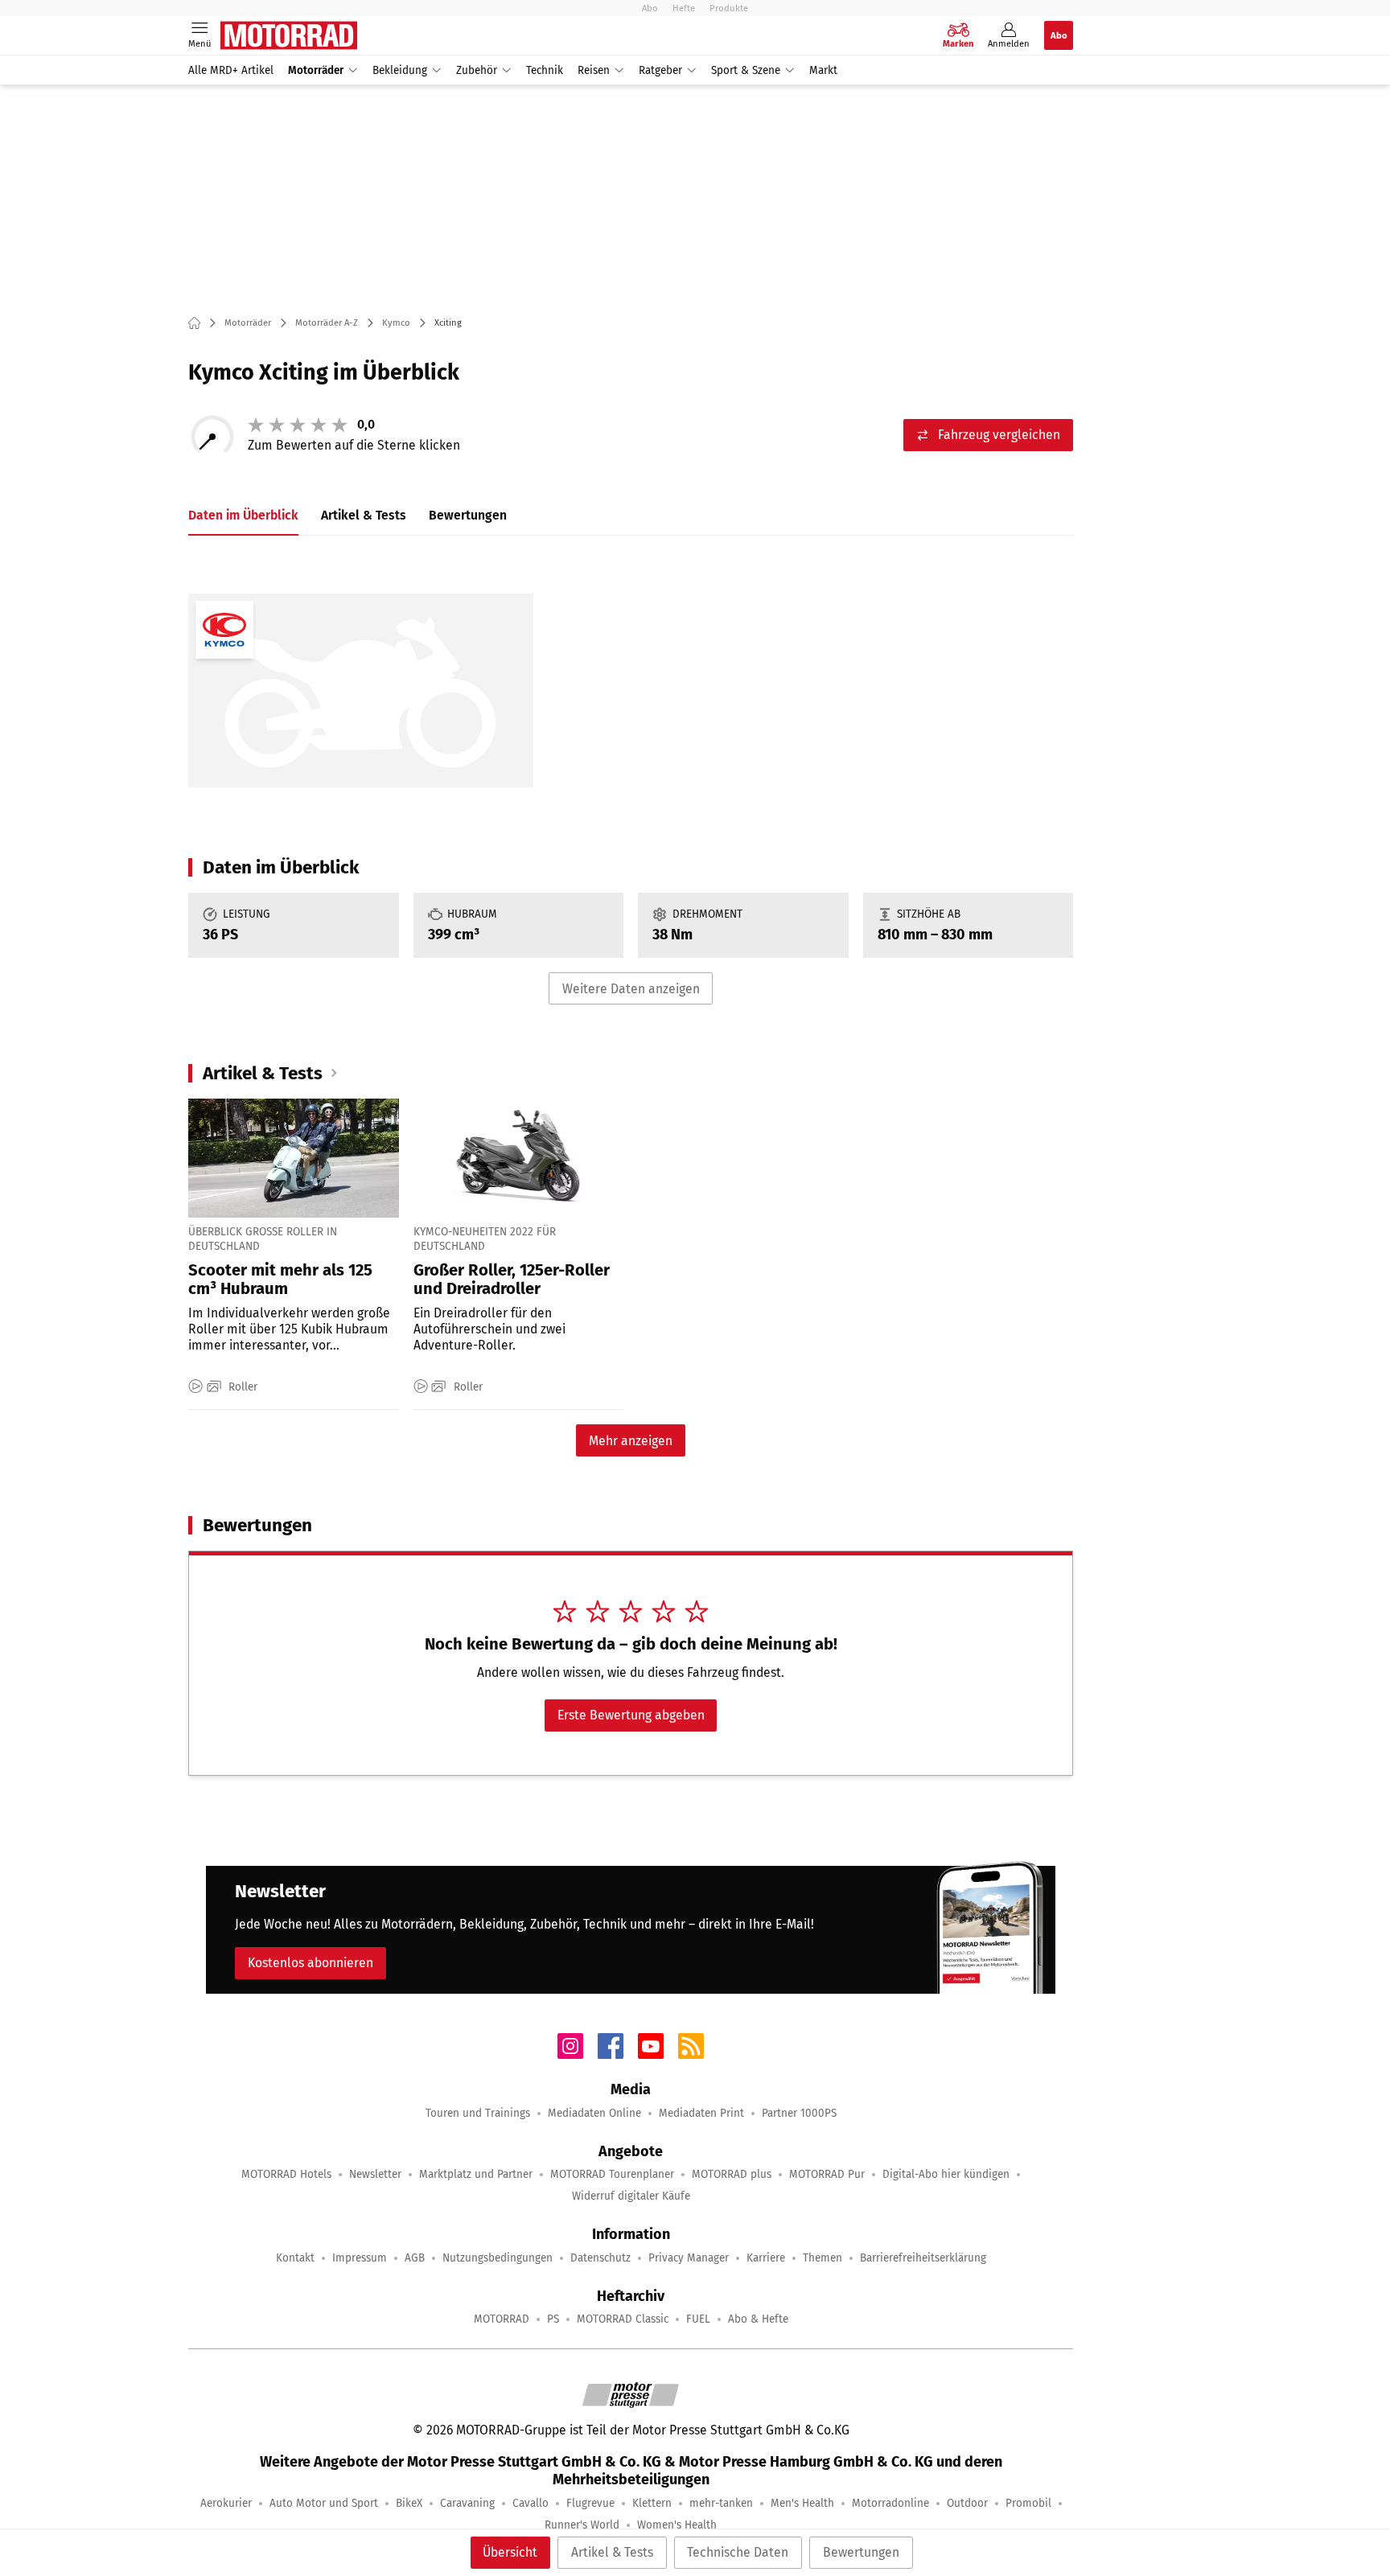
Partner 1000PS (799, 2113)
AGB (415, 2258)
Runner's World (582, 2525)
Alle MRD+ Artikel (231, 70)
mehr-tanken (721, 2503)
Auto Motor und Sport (324, 2503)
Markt (823, 70)
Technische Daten (738, 2552)
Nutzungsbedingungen (498, 2258)
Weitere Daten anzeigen (631, 989)
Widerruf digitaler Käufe (631, 2196)
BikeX (409, 2503)
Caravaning (467, 2503)
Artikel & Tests (612, 2552)
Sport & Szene (746, 70)
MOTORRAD (502, 2319)
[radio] (256, 425)
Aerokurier (226, 2503)
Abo (650, 8)
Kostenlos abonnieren (310, 1963)
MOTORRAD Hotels (286, 2174)
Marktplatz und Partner (476, 2174)
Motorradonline (890, 2503)
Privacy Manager (689, 2258)
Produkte (729, 8)
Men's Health (802, 2503)
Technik (545, 70)
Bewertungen (861, 2552)
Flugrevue (590, 2503)
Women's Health (677, 2525)
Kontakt (295, 2258)
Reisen (594, 70)
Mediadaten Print (701, 2113)
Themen (822, 2258)
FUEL (698, 2319)
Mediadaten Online (594, 2113)
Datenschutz (600, 2258)
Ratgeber (660, 70)
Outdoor (967, 2503)
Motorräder (316, 70)
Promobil (1028, 2503)
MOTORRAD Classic (623, 2319)
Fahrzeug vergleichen (999, 435)
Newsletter (375, 2174)
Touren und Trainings (478, 2113)
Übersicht (510, 2552)
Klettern (652, 2503)
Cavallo (531, 2503)
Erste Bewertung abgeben (631, 1715)
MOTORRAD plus (732, 2174)
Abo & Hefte (758, 2319)
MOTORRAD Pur (827, 2174)
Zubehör (477, 70)
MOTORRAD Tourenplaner (612, 2174)
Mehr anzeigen (631, 1441)
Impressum (360, 2258)
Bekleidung (400, 70)
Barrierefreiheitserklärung (923, 2258)
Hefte (684, 8)
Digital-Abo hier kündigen (946, 2174)
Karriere (766, 2258)
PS (553, 2319)
